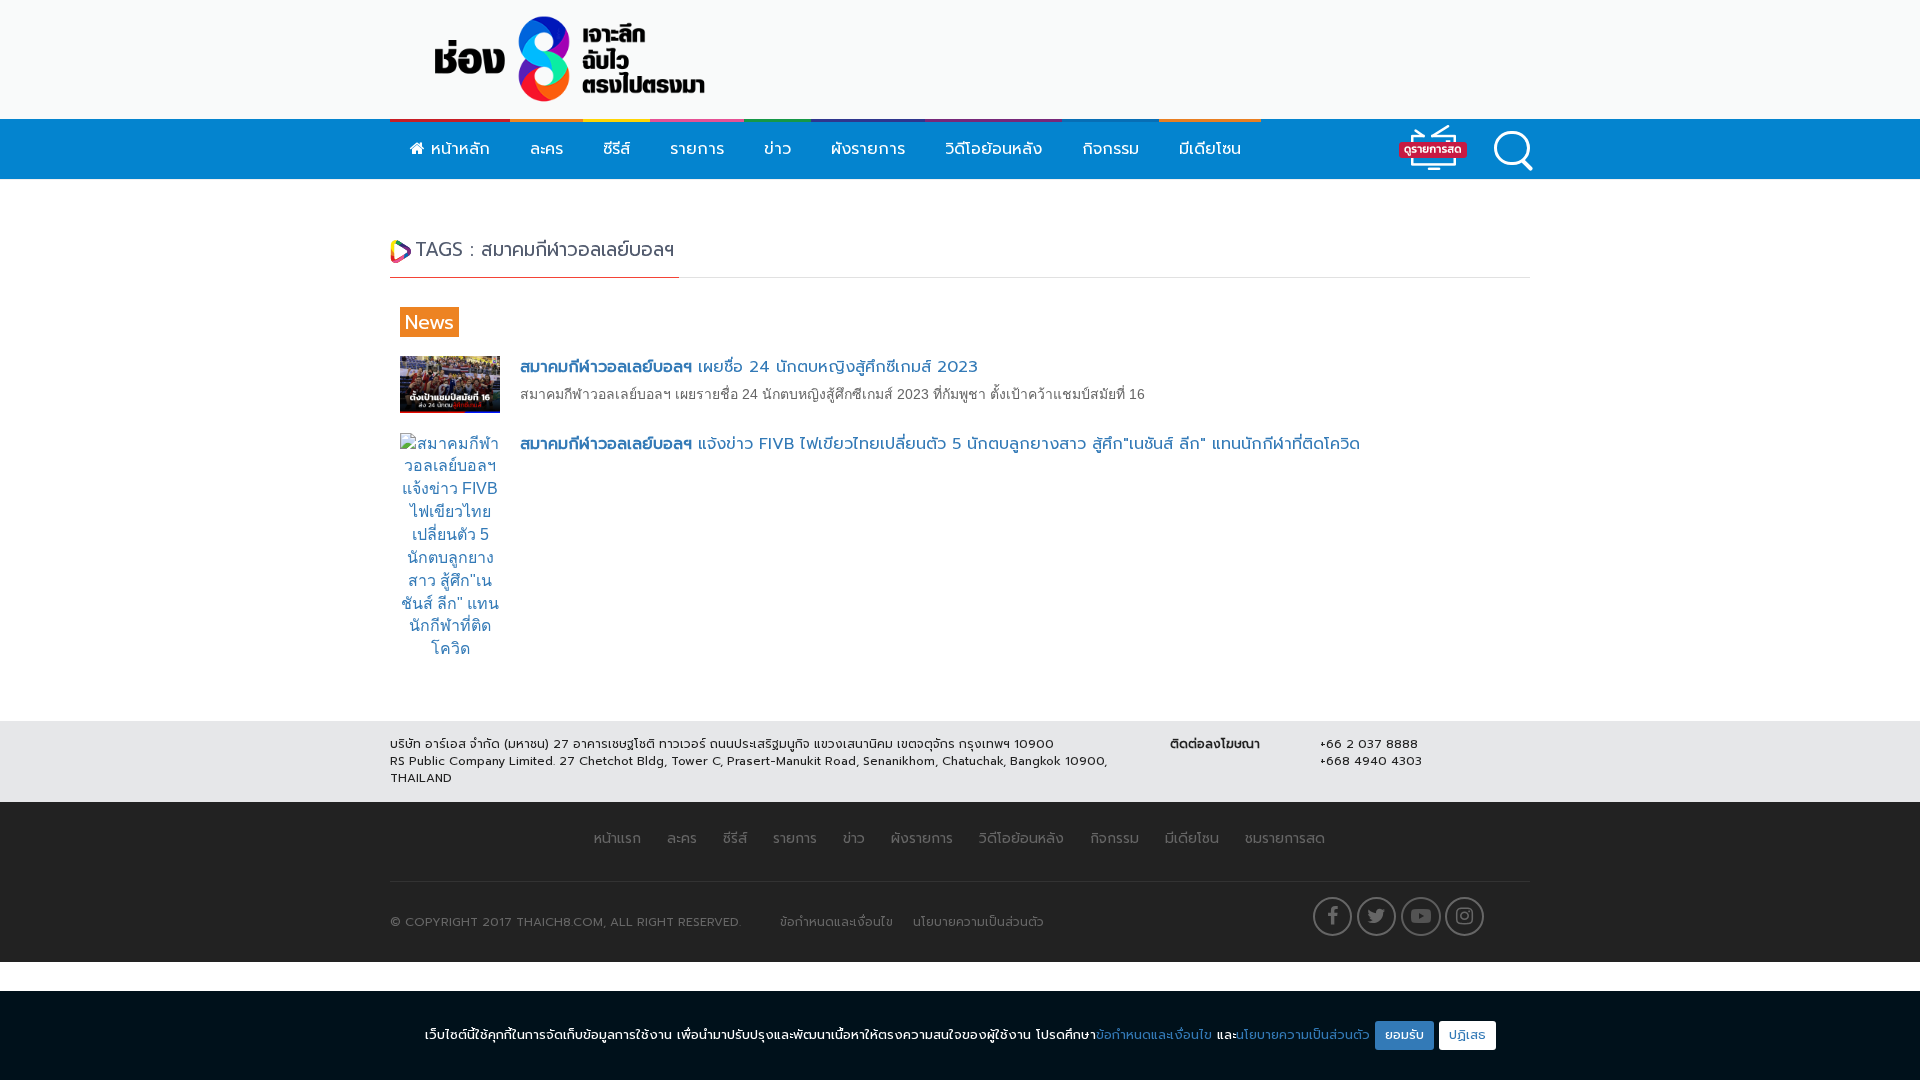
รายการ (697, 149)
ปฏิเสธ (1467, 1034)
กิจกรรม (1110, 149)
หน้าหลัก (457, 149)
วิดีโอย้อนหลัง (993, 149)
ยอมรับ (1404, 1034)
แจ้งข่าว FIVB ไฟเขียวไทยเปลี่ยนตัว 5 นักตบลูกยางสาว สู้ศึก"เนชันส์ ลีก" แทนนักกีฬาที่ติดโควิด (940, 444)
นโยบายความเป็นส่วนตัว (978, 922)
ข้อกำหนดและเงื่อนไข (836, 922)
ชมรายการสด (1285, 838)
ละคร (546, 149)
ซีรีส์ (616, 149)
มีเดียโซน (1210, 149)
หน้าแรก (617, 838)
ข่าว (777, 149)
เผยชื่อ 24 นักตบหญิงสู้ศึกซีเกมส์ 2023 (749, 367)
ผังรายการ (868, 149)
